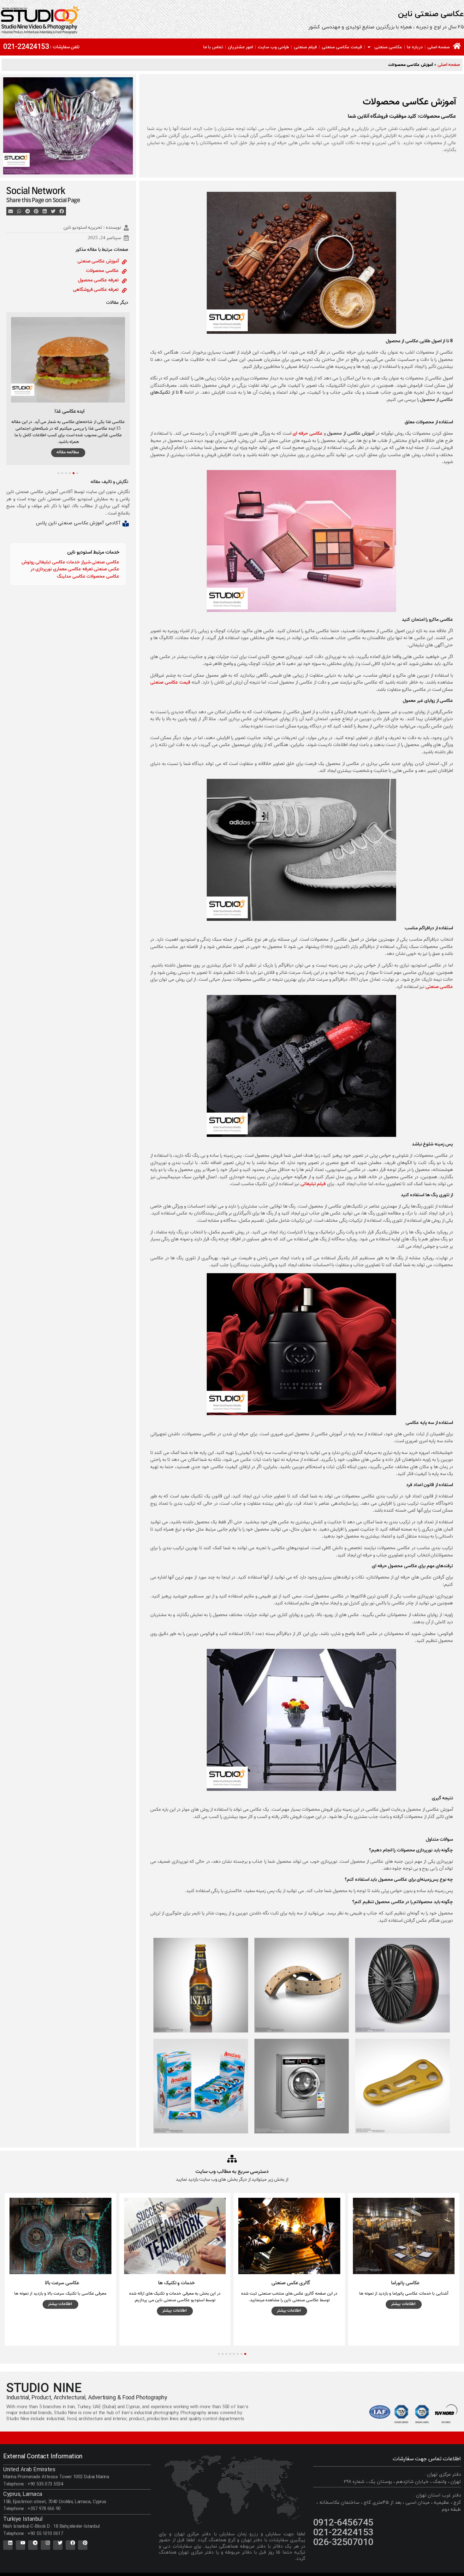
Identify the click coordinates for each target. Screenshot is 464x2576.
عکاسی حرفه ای (308, 433)
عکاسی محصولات (102, 271)
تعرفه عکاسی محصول (98, 280)
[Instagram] (45, 2545)
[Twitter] (58, 2545)
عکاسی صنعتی (388, 47)
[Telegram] (33, 2545)
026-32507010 (343, 2543)
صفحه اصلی (439, 47)
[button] (62, 211)
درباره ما (415, 47)
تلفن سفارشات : (65, 47)
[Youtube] (21, 2545)
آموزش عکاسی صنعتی (98, 261)
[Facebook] (70, 2545)
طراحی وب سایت (274, 47)
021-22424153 (26, 47)
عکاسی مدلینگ (71, 576)
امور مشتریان (241, 47)
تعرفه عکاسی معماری (73, 569)
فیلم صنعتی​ (305, 47)
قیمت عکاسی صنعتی (342, 47)
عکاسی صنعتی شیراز (100, 562)
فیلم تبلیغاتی (313, 1184)
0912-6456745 (343, 2523)
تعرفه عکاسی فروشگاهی (96, 290)
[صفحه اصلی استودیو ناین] (457, 46)
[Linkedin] (8, 2545)
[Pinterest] (83, 2545)
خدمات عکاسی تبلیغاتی (58, 562)
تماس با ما (213, 47)
